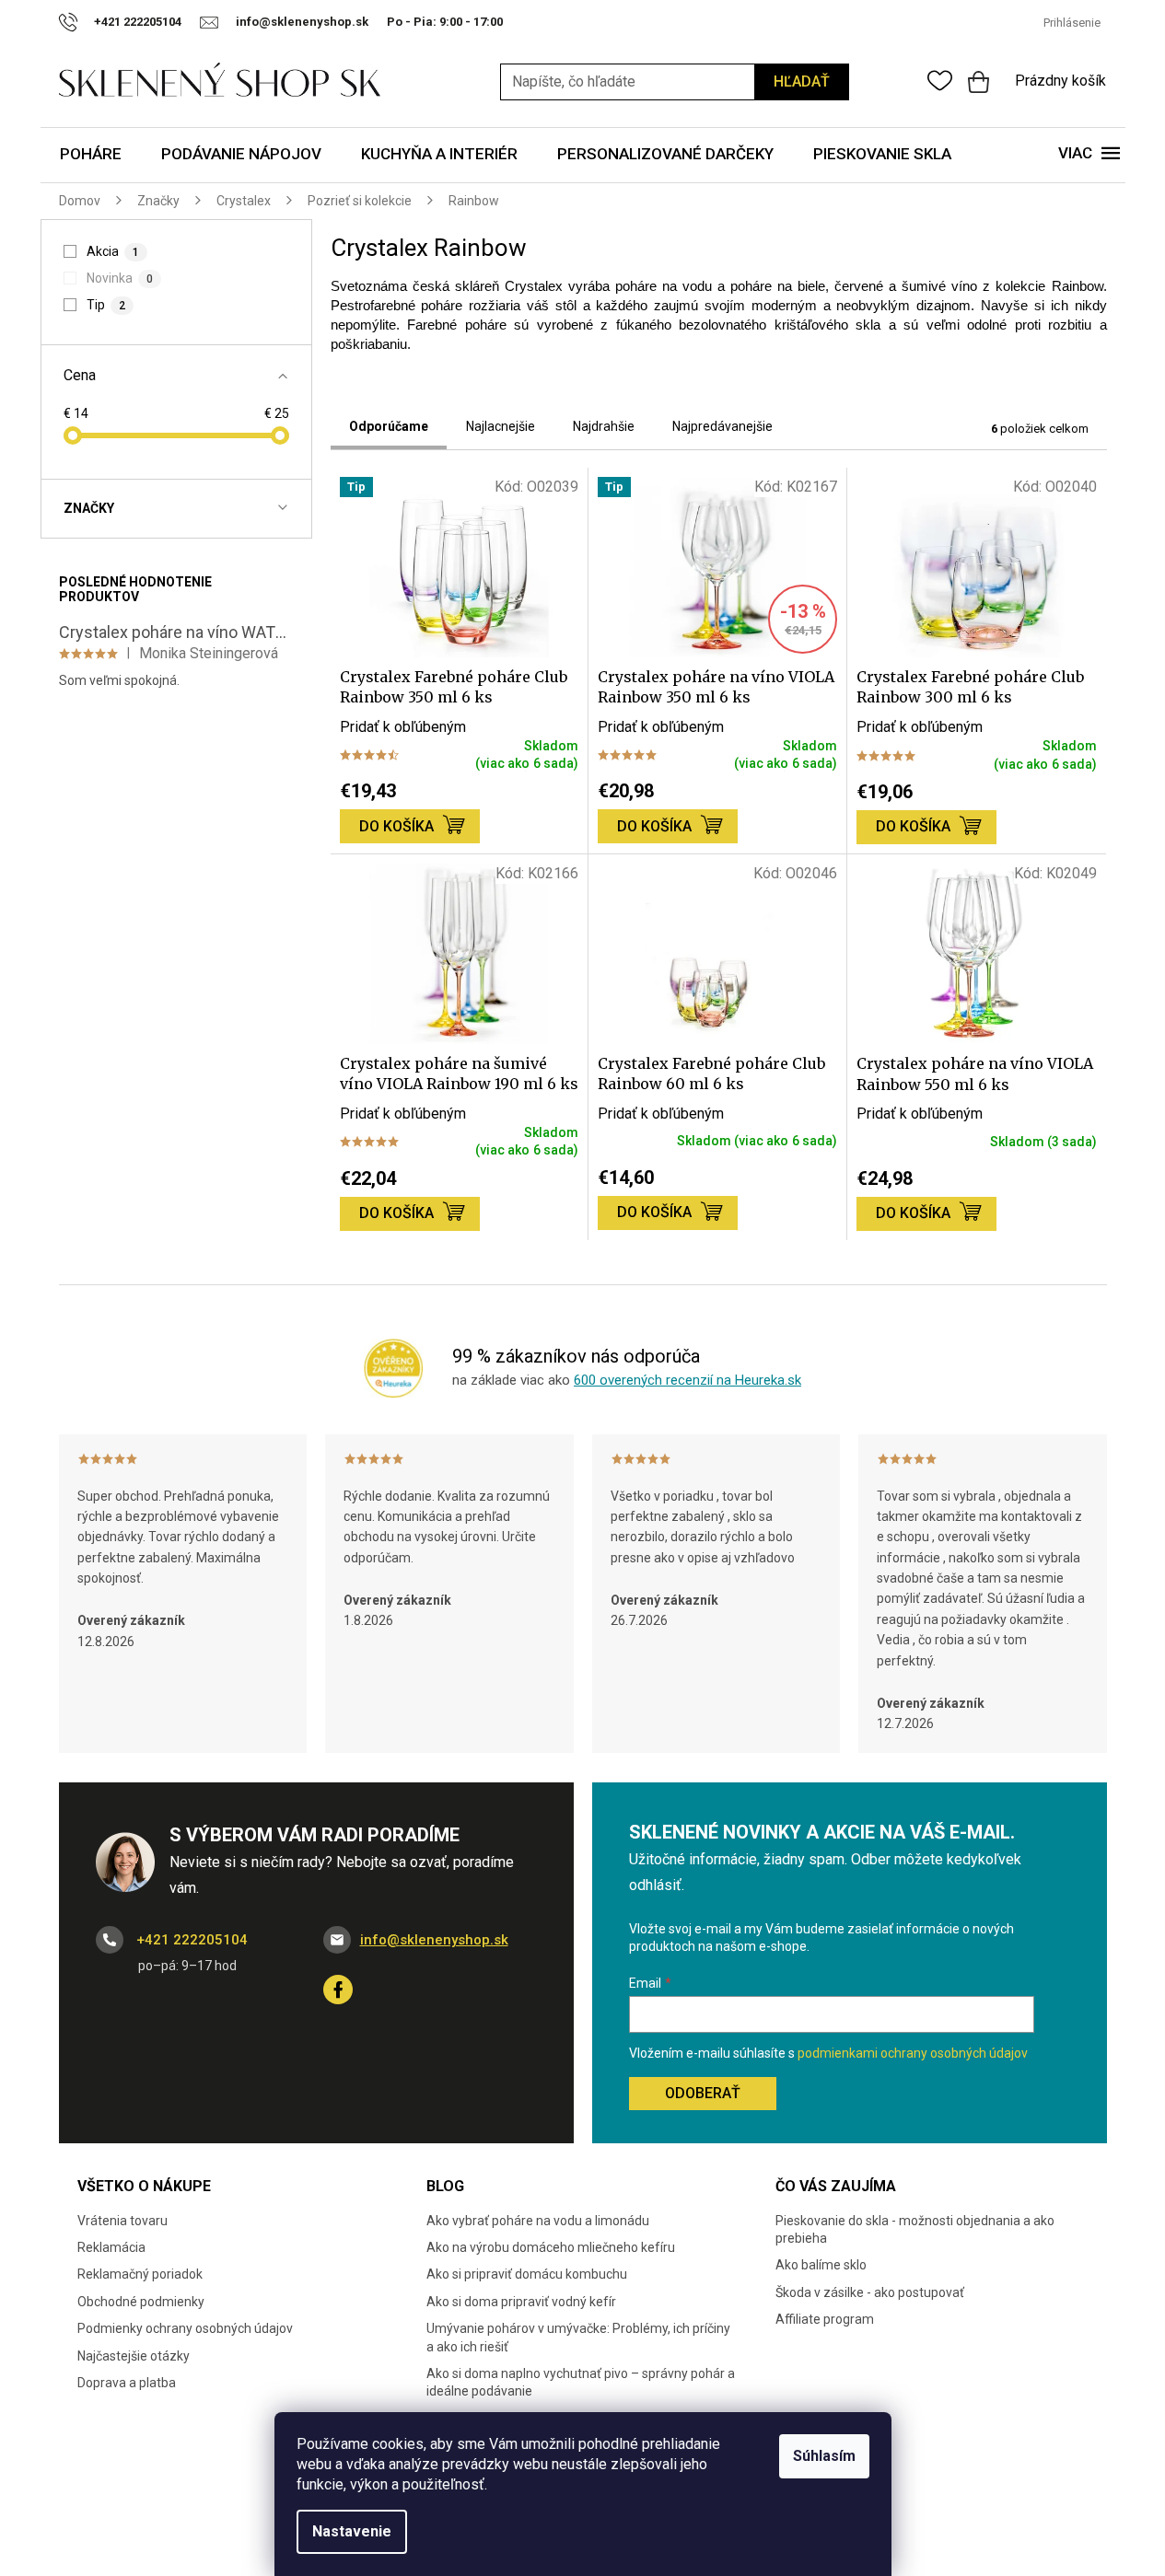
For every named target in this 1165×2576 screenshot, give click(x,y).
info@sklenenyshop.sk (434, 1940)
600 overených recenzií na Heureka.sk (687, 1380)
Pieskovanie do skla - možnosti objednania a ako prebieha (915, 2229)
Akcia (113, 251)
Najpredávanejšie (722, 426)
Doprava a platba (127, 2383)
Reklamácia (111, 2247)
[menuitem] (91, 155)
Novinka (120, 278)
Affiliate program (825, 2319)
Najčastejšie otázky (134, 2356)
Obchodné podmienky (141, 2302)
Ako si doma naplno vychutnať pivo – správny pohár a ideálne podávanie (581, 2382)
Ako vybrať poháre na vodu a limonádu (538, 2221)
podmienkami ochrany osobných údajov (913, 2053)
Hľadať (802, 81)
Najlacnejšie (501, 426)
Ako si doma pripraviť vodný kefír (521, 2302)
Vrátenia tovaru (122, 2221)
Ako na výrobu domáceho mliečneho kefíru (551, 2247)
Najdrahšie (604, 426)
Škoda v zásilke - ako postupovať (870, 2292)
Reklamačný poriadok (140, 2274)
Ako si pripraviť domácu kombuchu (527, 2274)
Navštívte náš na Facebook (338, 1990)
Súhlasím (824, 2456)
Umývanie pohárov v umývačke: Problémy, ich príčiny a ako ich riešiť (578, 2337)
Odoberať (703, 2093)
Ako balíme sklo (821, 2265)
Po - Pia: (413, 22)
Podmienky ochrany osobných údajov (185, 2328)
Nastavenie (352, 2531)
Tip (106, 305)
